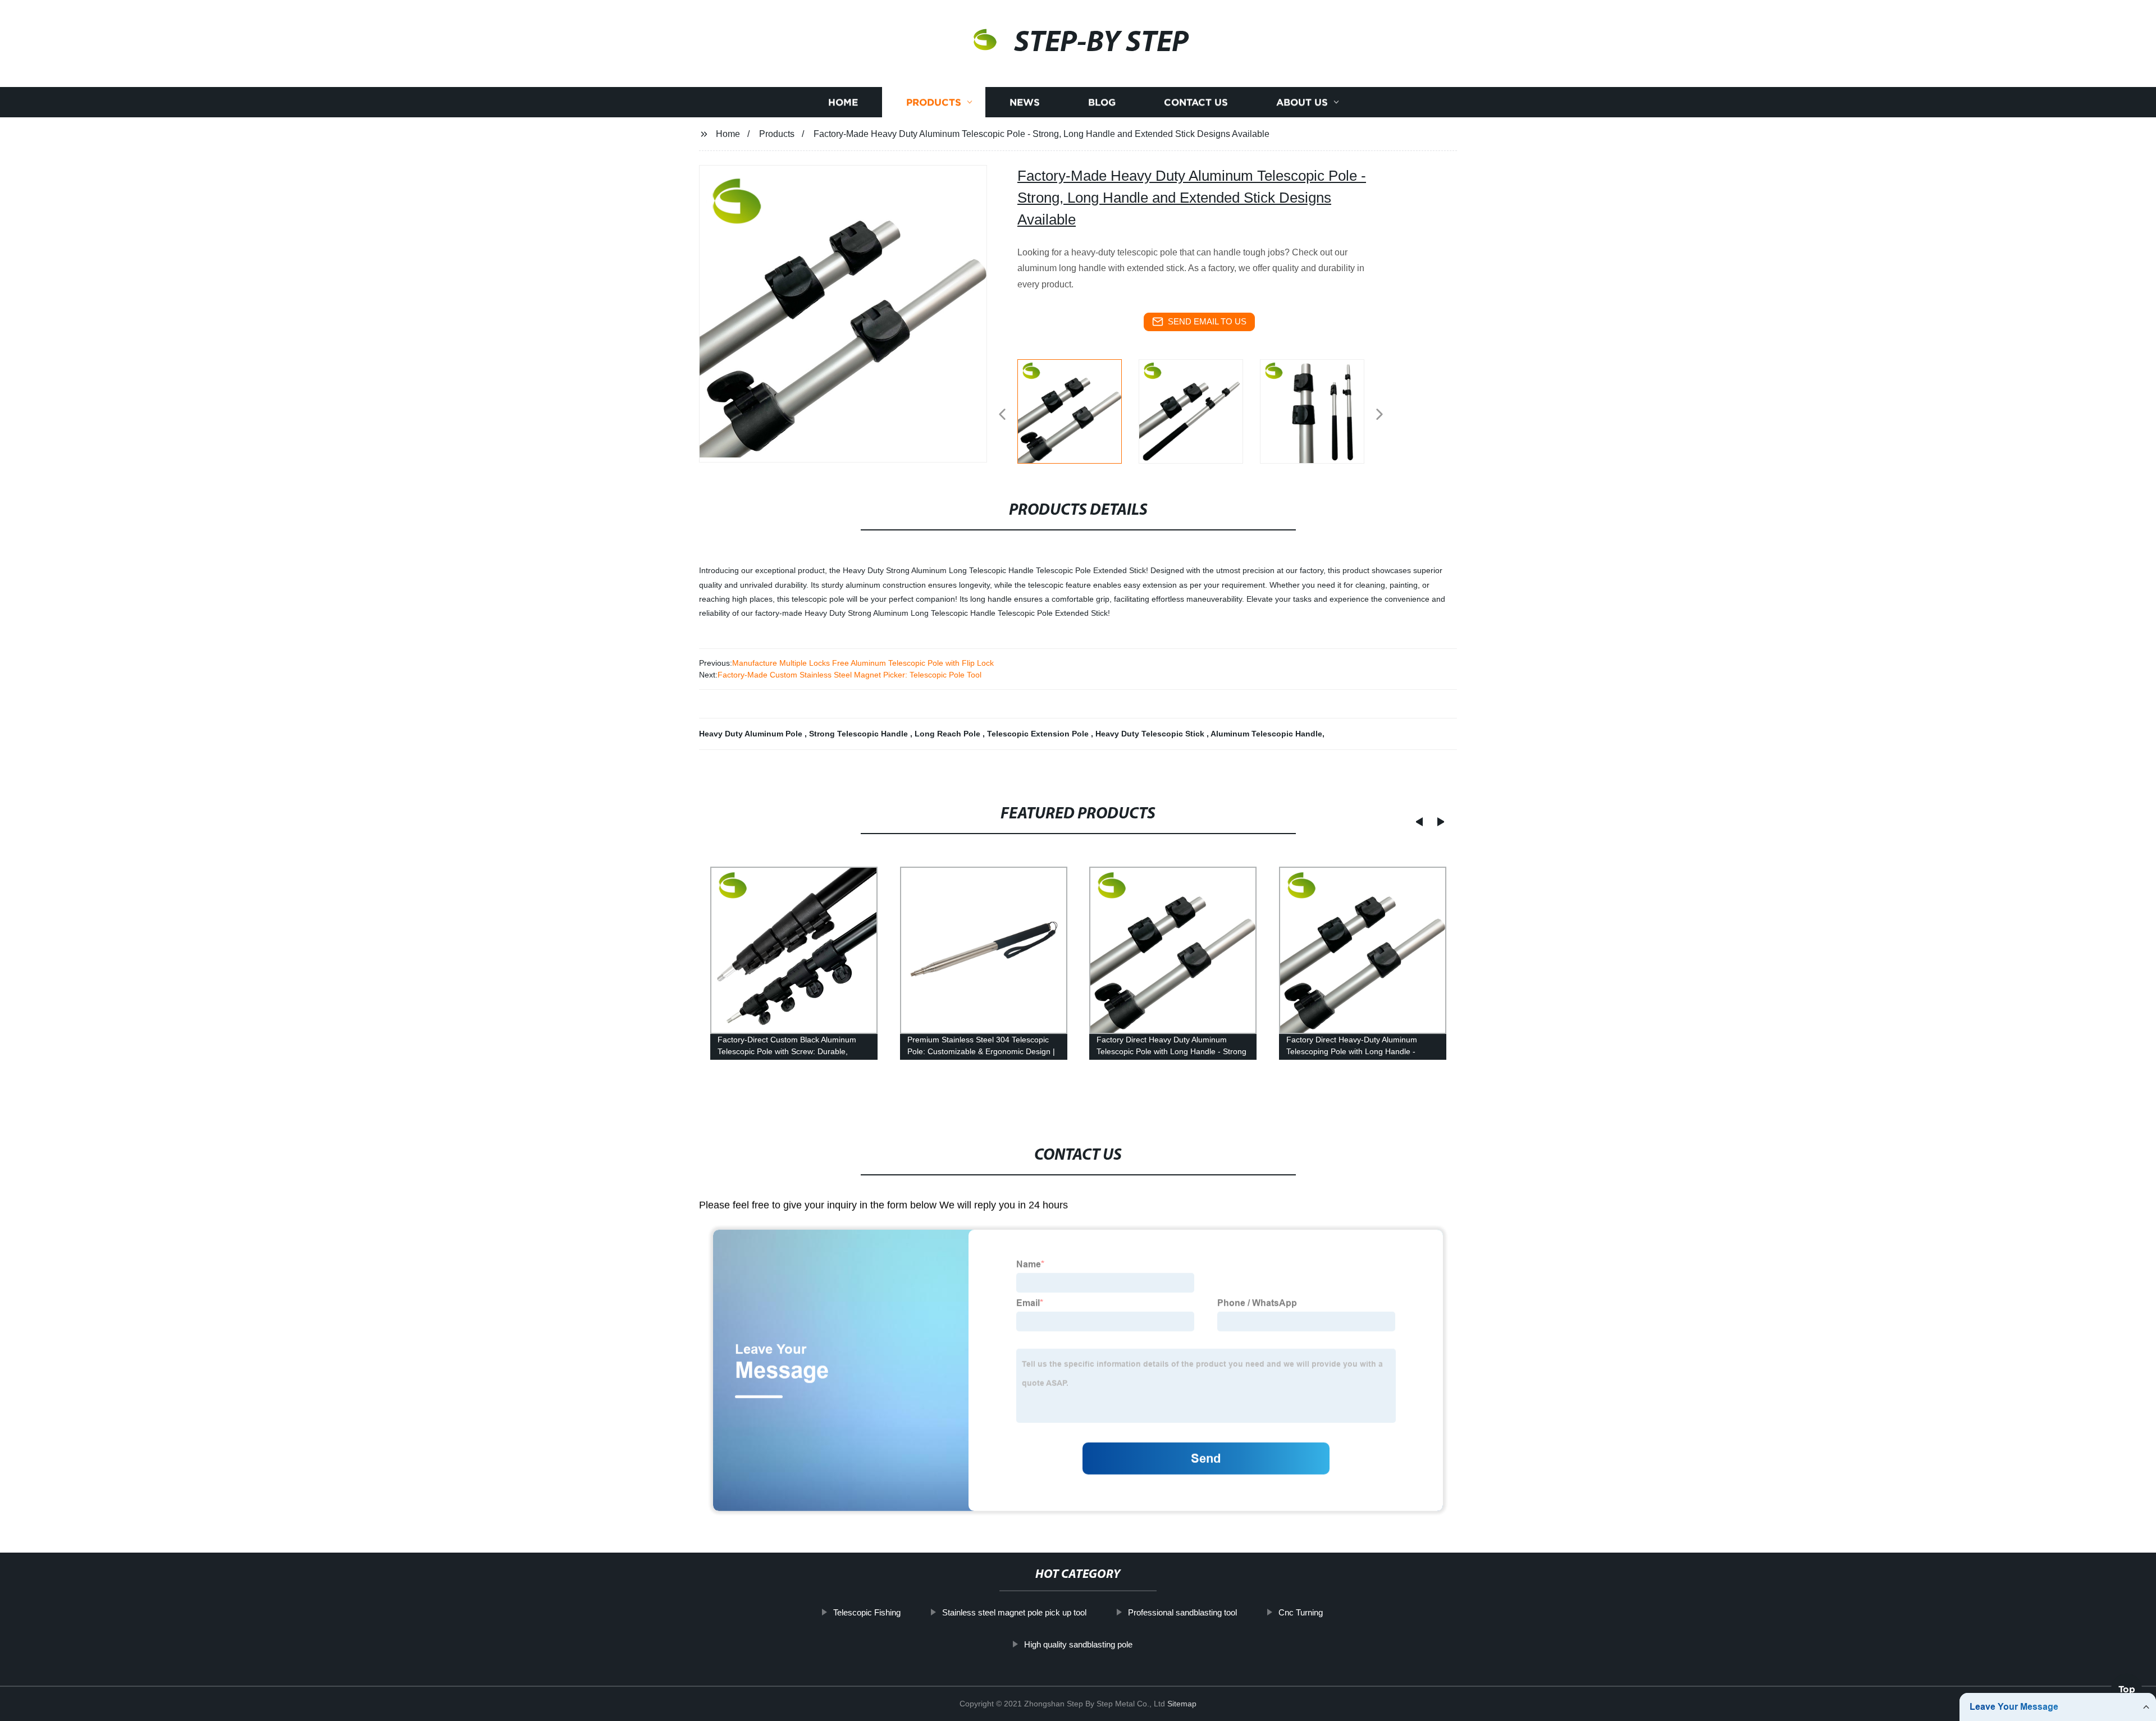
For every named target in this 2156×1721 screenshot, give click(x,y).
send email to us (1207, 321)
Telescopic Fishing (867, 1612)
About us (1302, 102)
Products (934, 102)
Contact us (1196, 102)
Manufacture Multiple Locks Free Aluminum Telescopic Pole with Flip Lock (863, 663)
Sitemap (1182, 1704)
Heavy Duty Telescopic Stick (1151, 734)
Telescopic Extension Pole (1039, 734)
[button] (1002, 415)
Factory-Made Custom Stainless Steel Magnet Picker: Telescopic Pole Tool (849, 675)
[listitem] (1078, 410)
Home (843, 102)
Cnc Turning (1301, 1612)
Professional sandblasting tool (1182, 1612)
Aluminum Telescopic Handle (1266, 734)
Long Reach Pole (949, 734)
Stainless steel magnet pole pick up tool (1014, 1612)
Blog (1102, 102)
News (1025, 102)
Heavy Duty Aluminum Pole (752, 734)
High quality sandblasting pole (1078, 1644)
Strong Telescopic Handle (860, 734)
